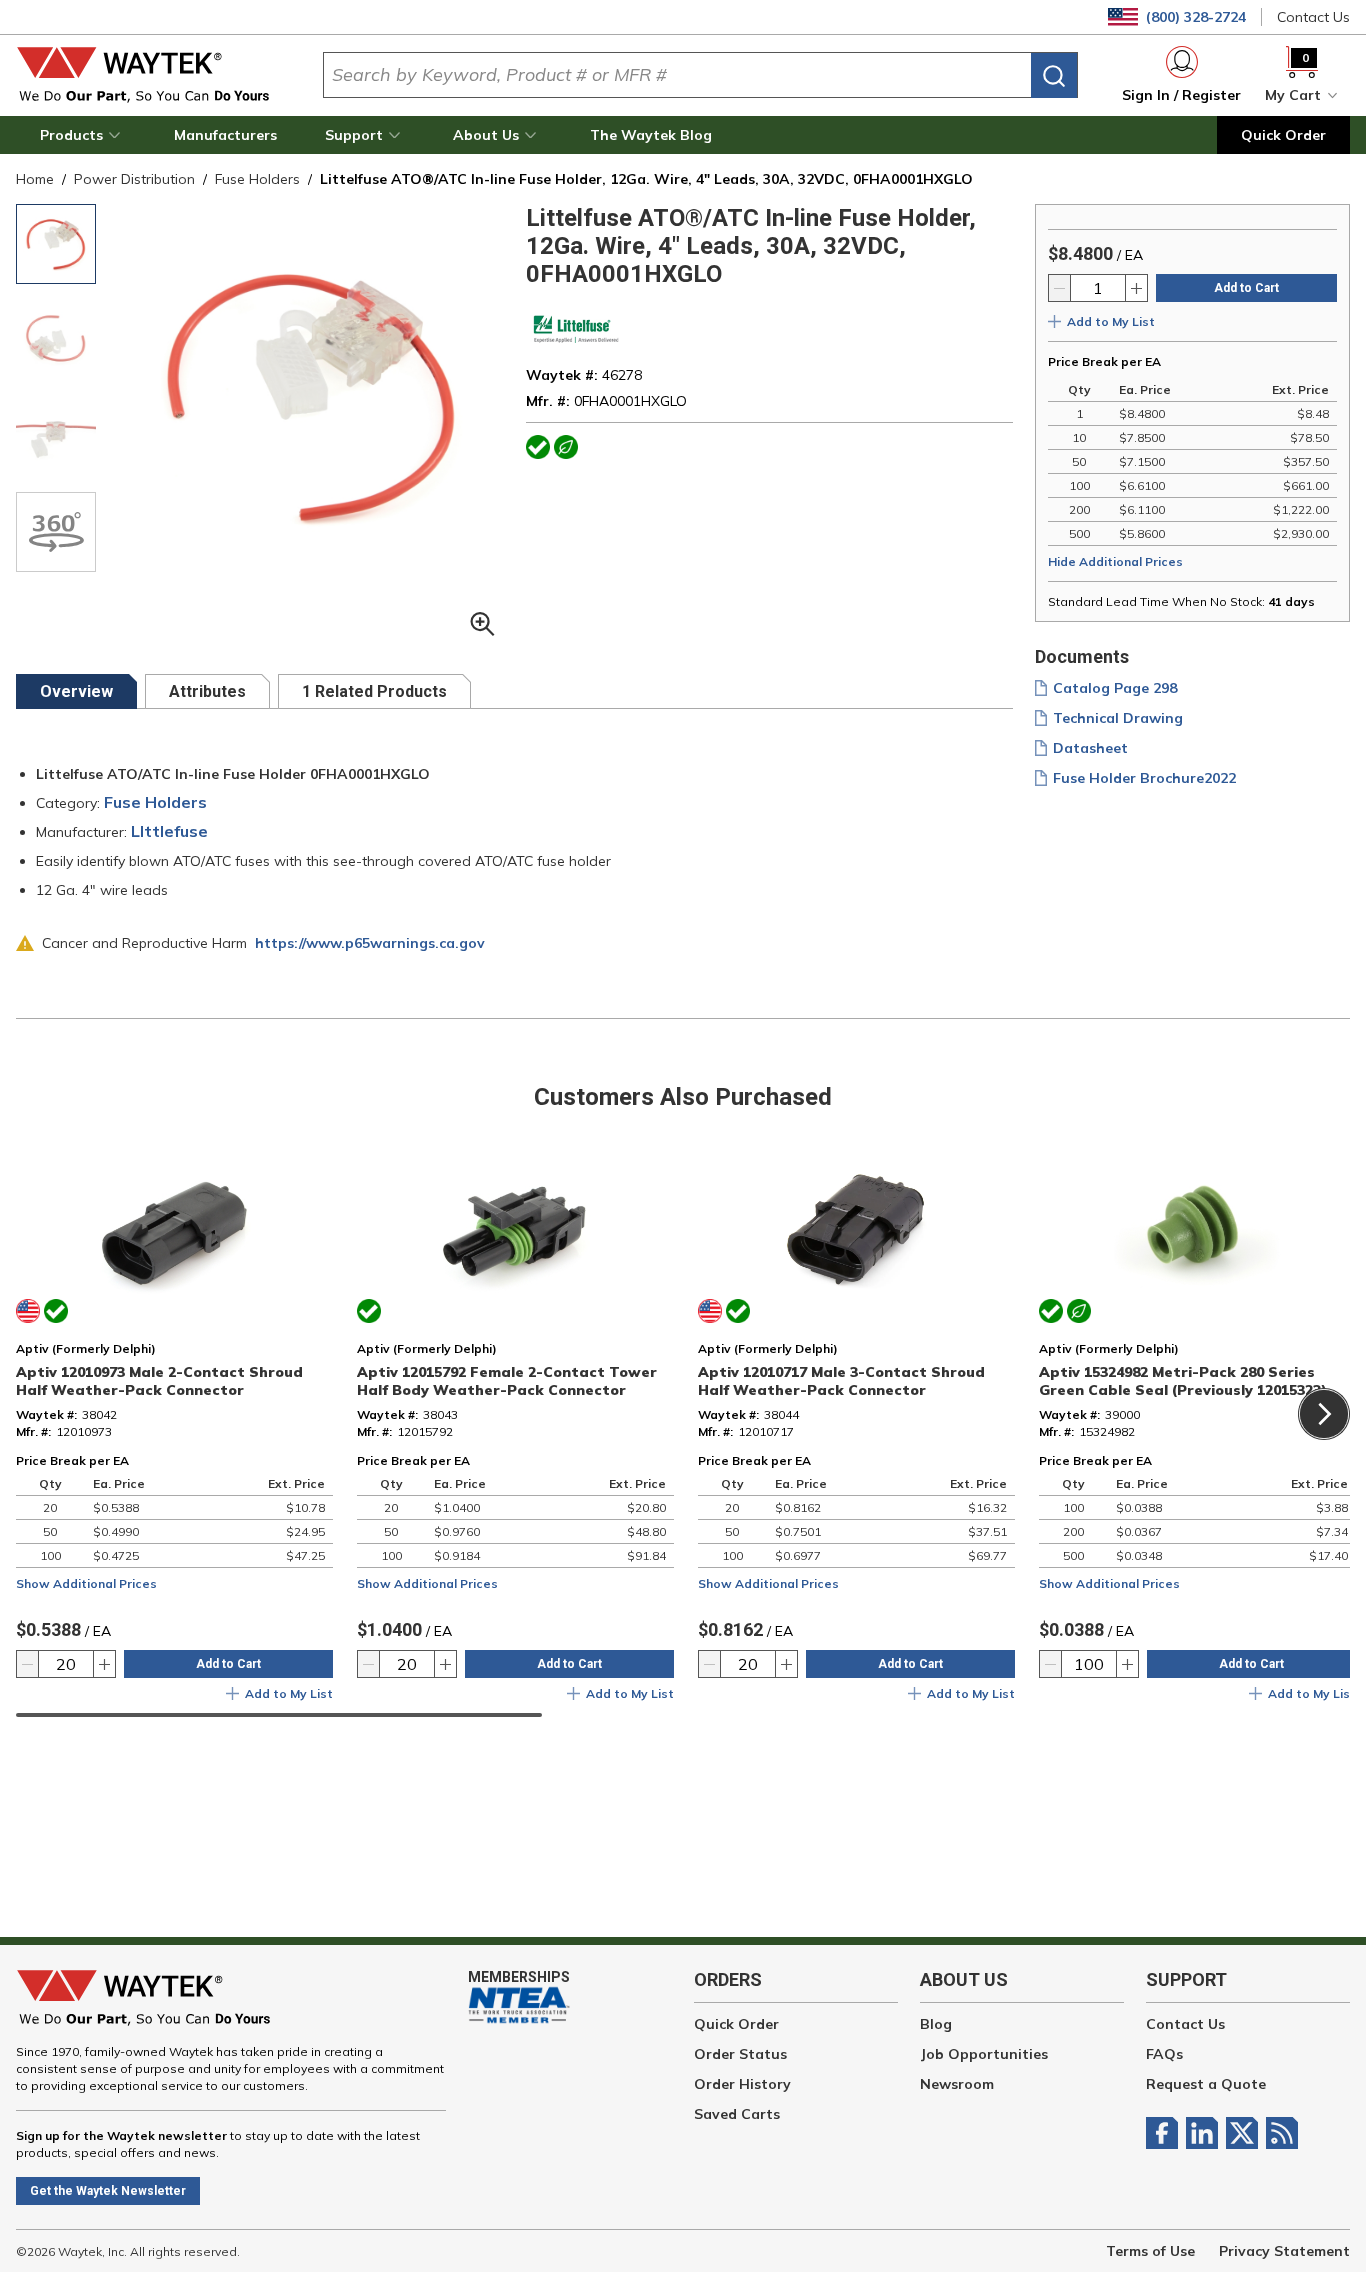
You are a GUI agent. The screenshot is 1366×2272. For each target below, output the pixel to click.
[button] (83, 135)
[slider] (279, 1715)
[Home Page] (153, 75)
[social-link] (1166, 2133)
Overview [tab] (76, 691)
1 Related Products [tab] (374, 691)
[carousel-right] (1324, 1414)
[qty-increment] (1136, 288)
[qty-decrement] (1060, 288)
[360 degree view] (56, 532)
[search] (1054, 75)
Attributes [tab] (207, 691)
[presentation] (76, 691)
